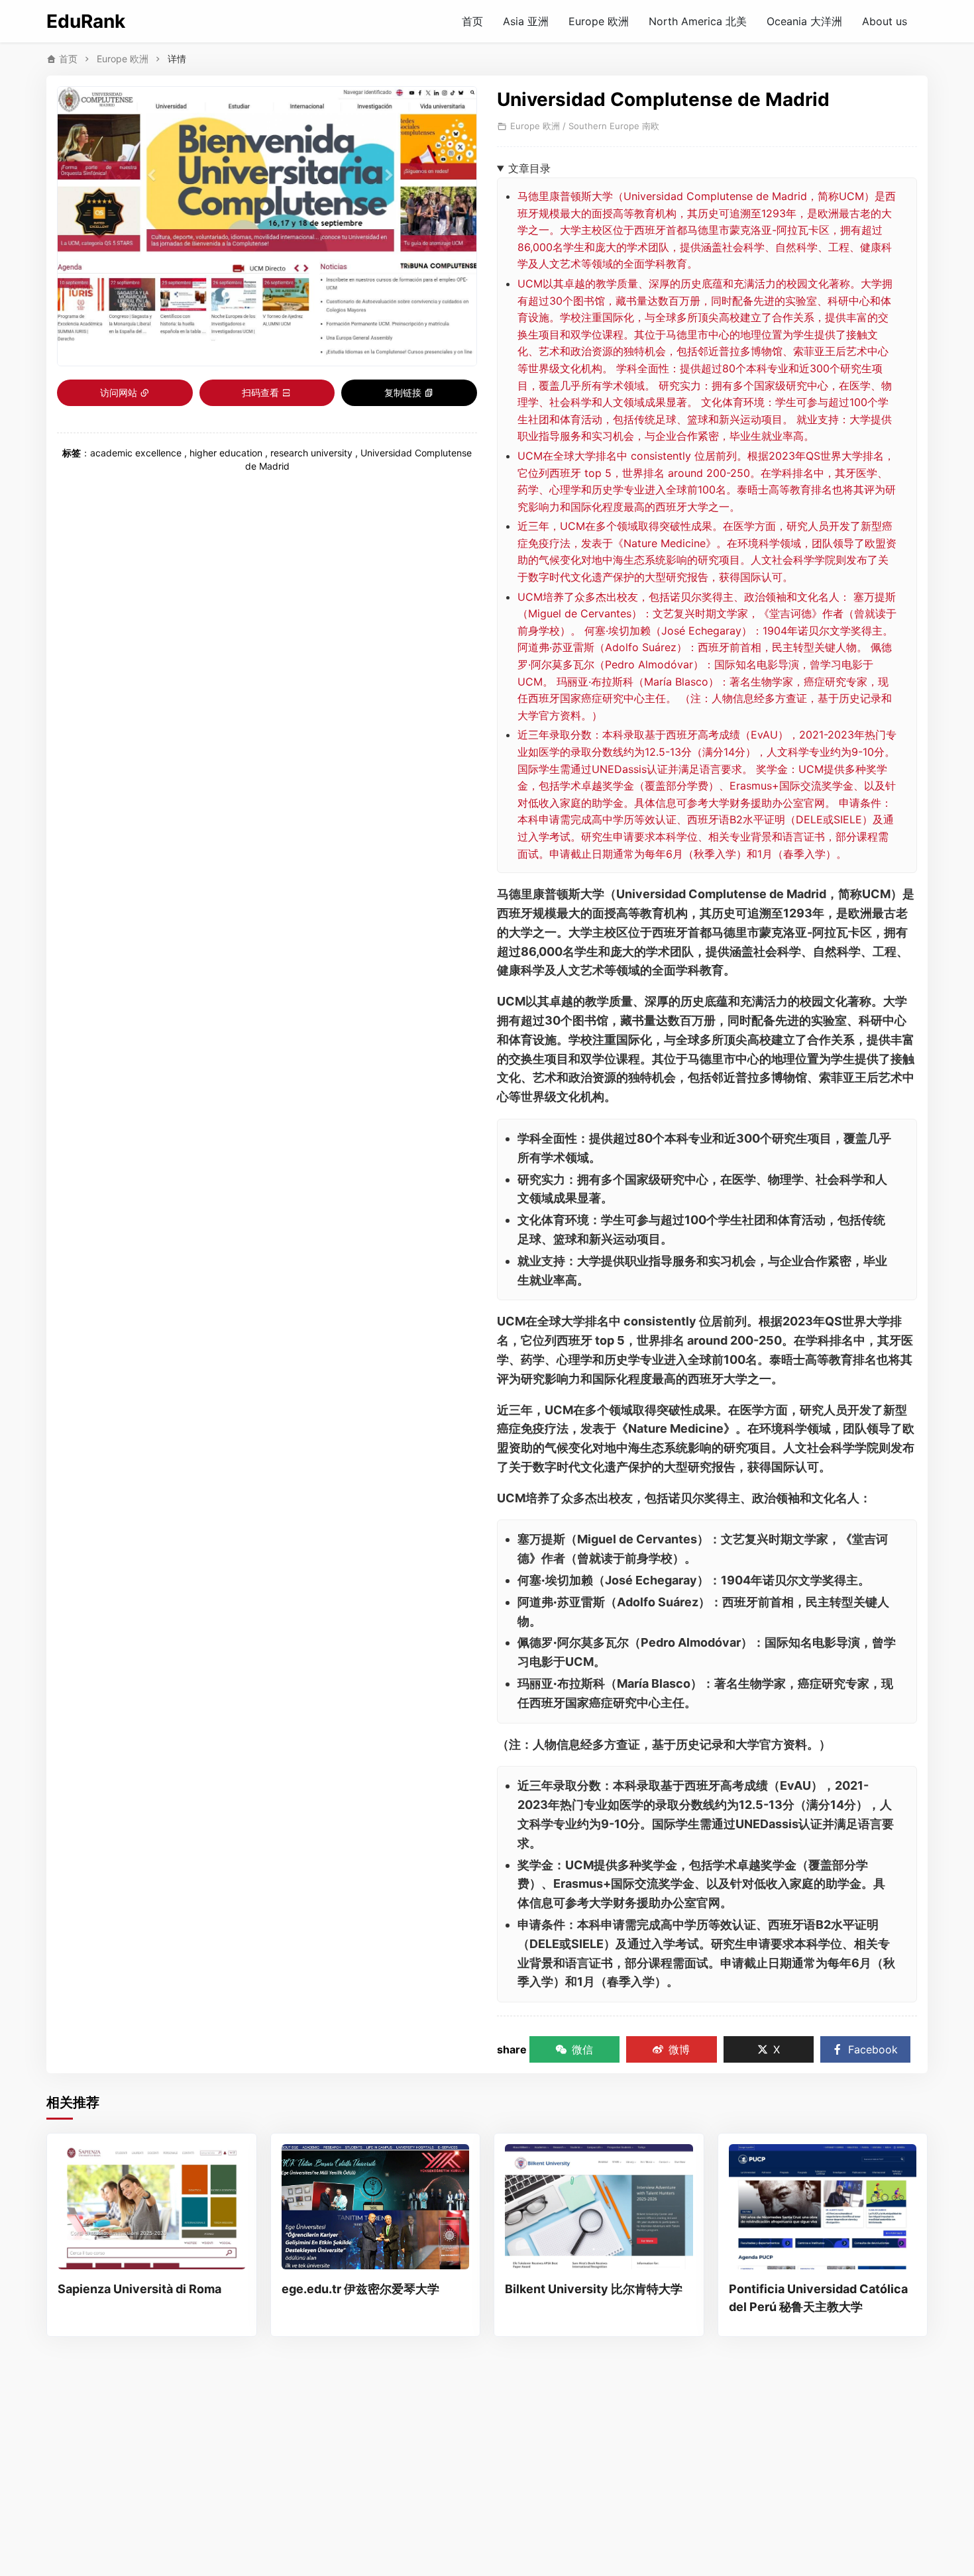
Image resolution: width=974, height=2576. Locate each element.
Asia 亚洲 (526, 21)
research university (311, 453)
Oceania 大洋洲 (804, 21)
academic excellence (136, 453)
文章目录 (529, 168)
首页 (472, 21)
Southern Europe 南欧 (614, 126)
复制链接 (403, 392)
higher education (226, 453)
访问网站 (119, 392)
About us (885, 21)
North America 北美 (698, 21)
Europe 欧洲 (599, 21)
